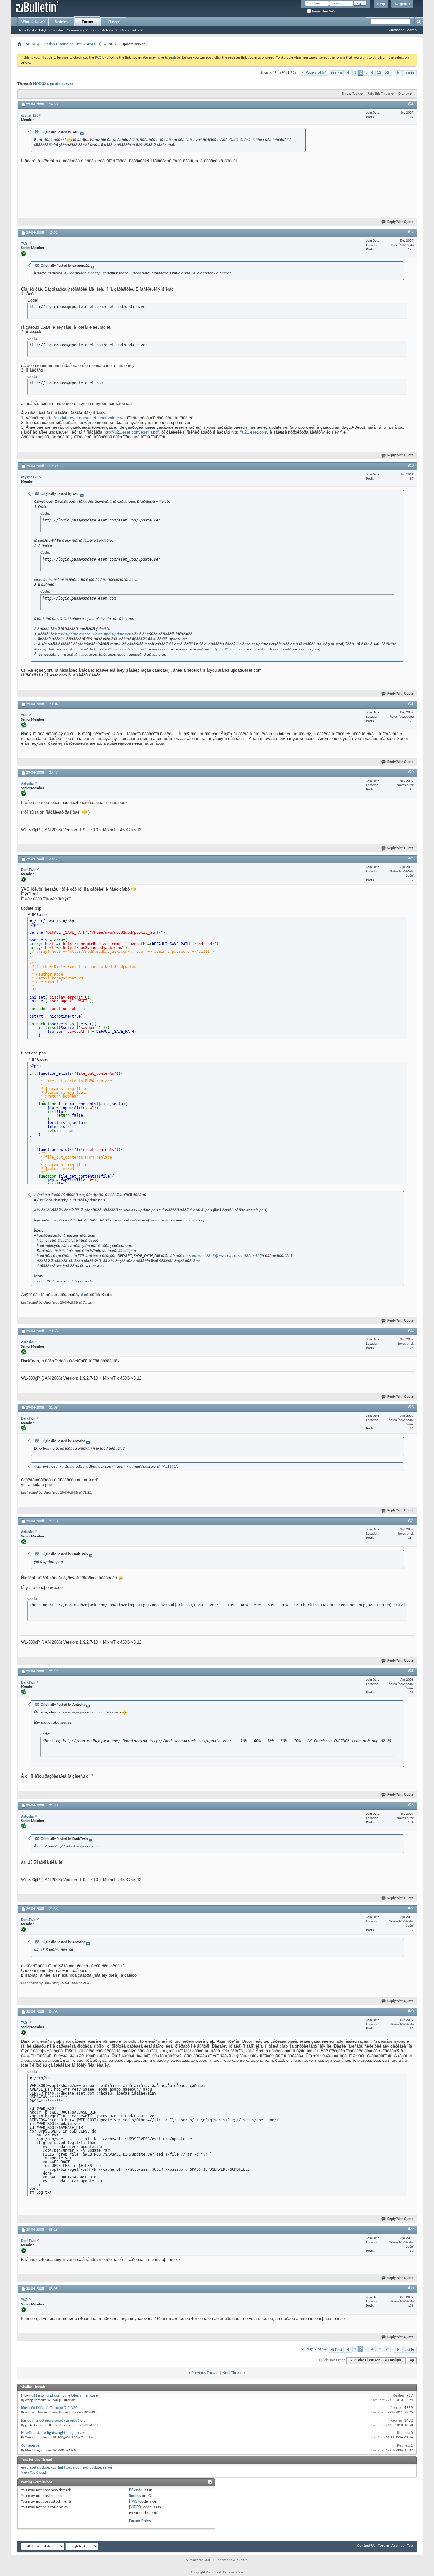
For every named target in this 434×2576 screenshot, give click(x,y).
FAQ (43, 30)
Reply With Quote (400, 222)
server (108, 2468)
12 (379, 73)
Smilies (135, 2496)
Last (407, 73)
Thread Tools (351, 94)
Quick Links (130, 30)
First (339, 73)
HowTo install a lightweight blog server (53, 2433)
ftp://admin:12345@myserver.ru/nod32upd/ (221, 1256)
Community (75, 30)
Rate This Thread (379, 94)
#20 (411, 772)
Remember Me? (323, 11)
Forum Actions (102, 30)
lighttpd (65, 2468)
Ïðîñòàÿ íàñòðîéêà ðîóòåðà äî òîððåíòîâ (53, 2421)
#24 (411, 1521)
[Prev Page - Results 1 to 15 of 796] (348, 73)
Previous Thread (205, 2373)
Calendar (56, 30)
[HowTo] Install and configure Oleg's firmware (59, 2395)
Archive (398, 2546)
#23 (411, 1407)
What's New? (33, 22)
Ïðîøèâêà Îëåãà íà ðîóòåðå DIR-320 (49, 2408)
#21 (411, 858)
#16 (411, 104)
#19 (411, 704)
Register (402, 4)
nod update (91, 2468)
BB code (136, 2490)
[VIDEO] (136, 2507)
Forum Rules (140, 2521)
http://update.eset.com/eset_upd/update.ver (86, 418)
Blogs (114, 22)
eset (24, 2468)
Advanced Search (403, 30)
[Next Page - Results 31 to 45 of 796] (398, 73)
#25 (411, 1671)
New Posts (27, 30)
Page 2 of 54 (316, 73)
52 (387, 73)
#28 (411, 2011)
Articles (61, 22)
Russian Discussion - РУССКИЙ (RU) (72, 44)
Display (404, 94)
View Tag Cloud (34, 2473)
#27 (411, 1908)
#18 (411, 466)
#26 (411, 1805)
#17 (411, 232)
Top (411, 2361)
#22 (411, 1331)
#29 (411, 2229)
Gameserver (31, 2446)
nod (76, 2468)
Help (381, 4)
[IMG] (134, 2502)
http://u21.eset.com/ (250, 432)
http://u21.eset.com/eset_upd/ (131, 432)
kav (54, 2468)
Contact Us (366, 2546)
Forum (88, 22)
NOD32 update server (53, 84)
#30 (411, 2288)
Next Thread (233, 2373)
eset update (39, 2468)
